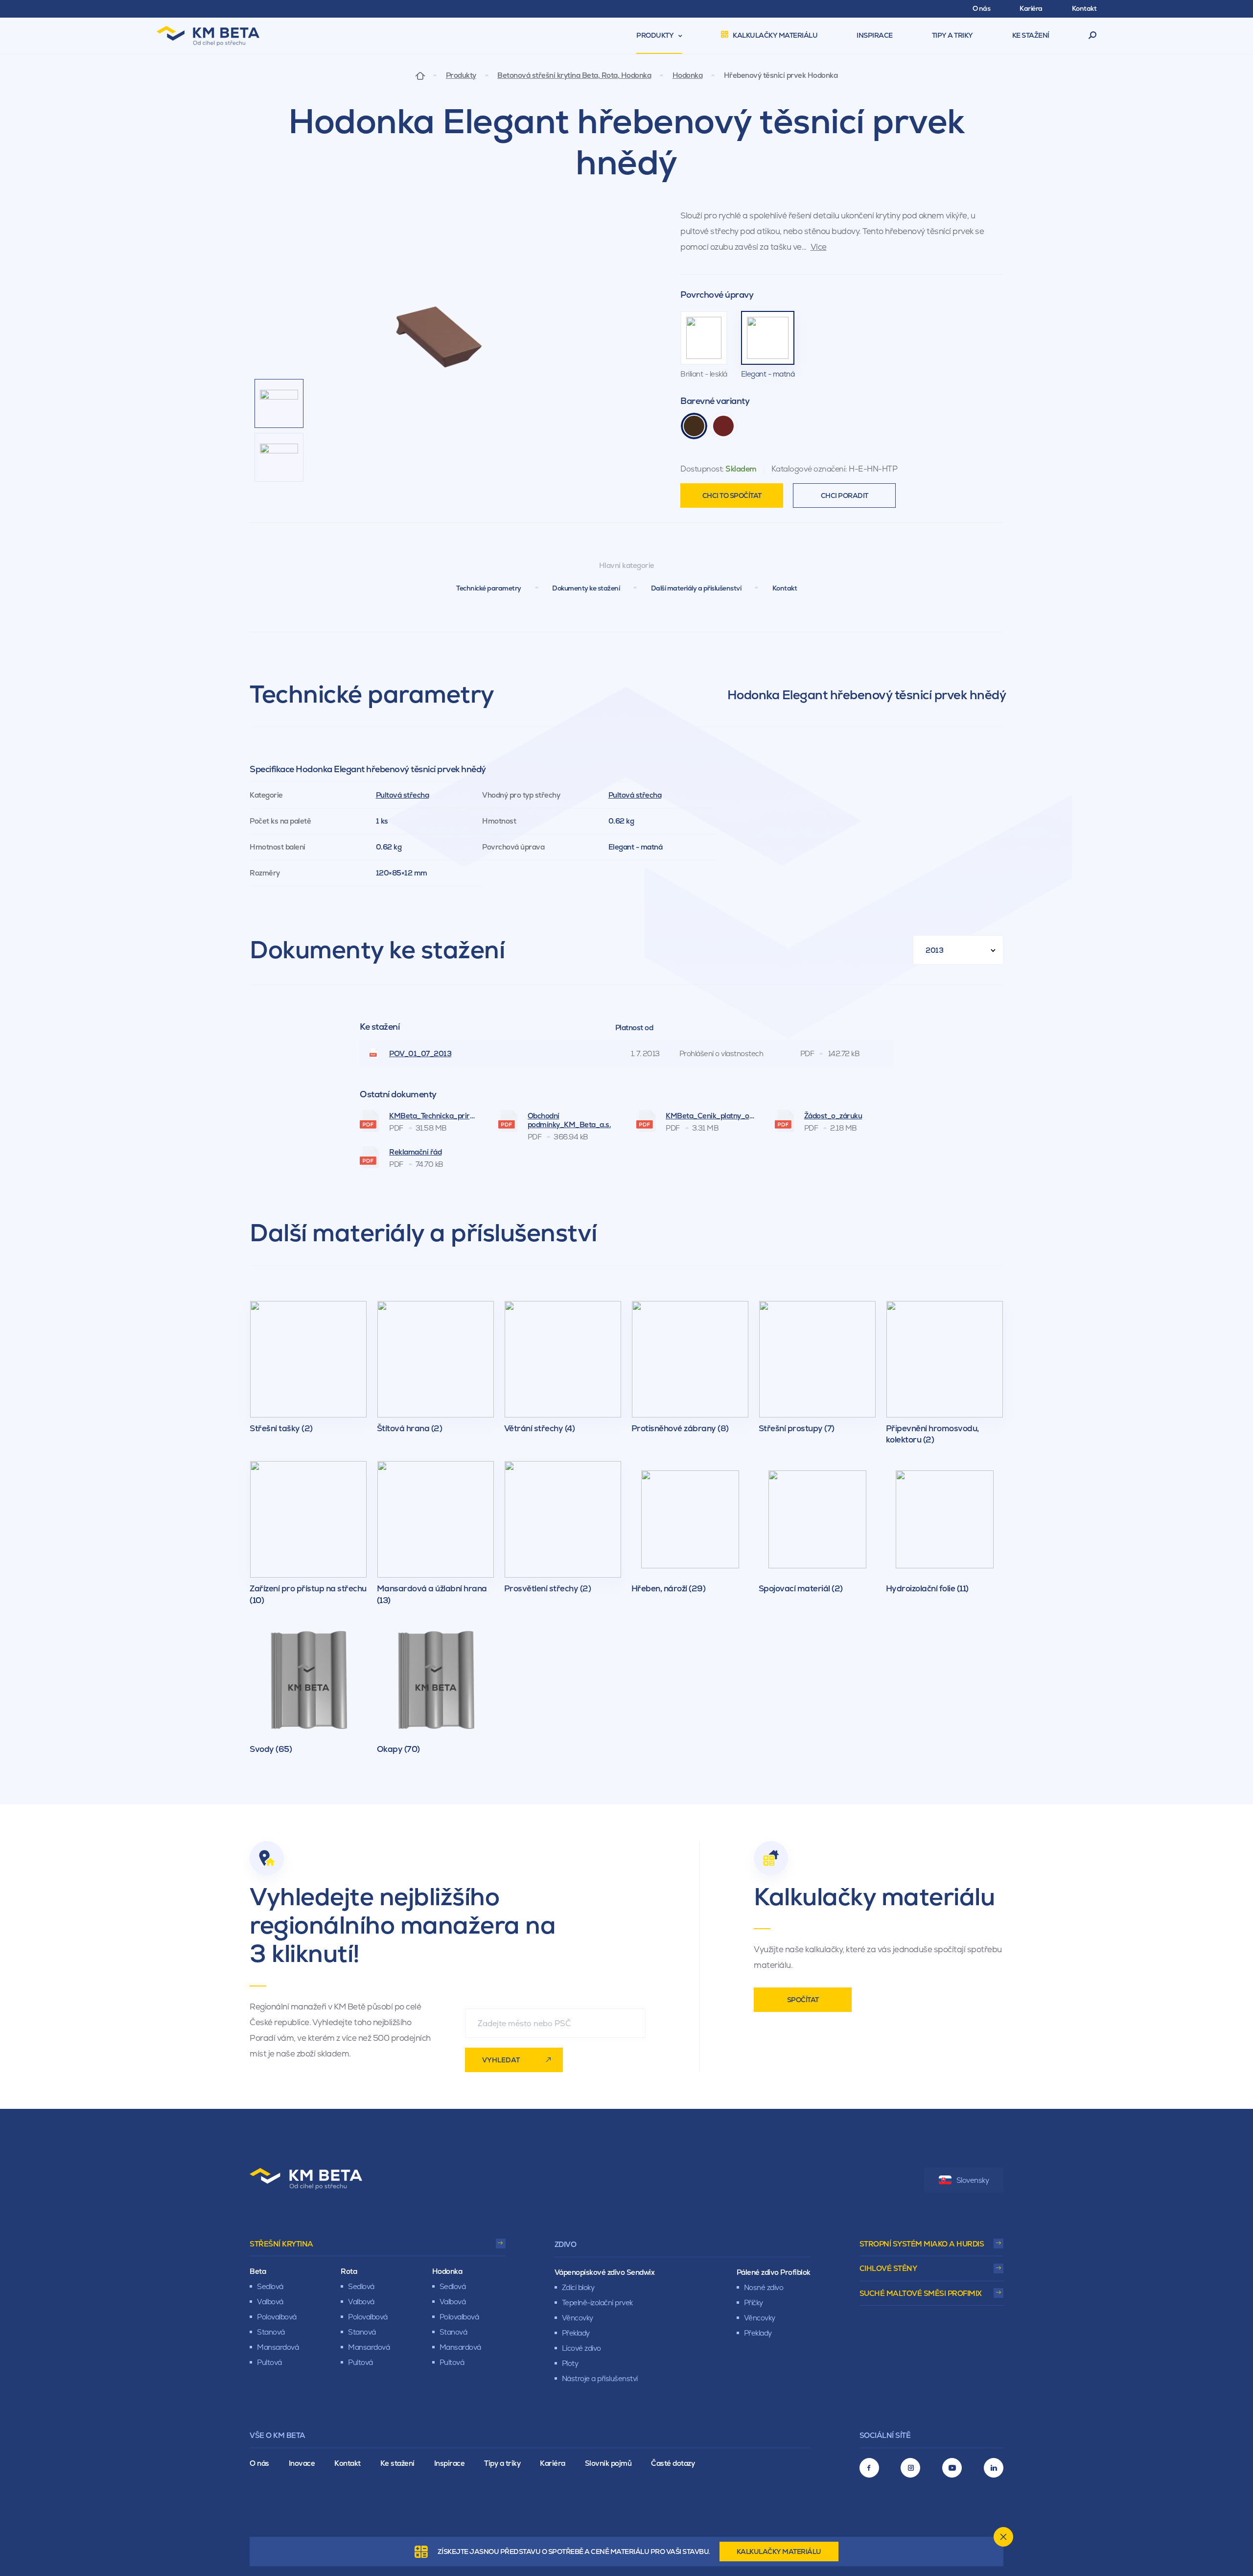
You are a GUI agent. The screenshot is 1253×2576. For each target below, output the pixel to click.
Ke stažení (397, 2463)
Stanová (271, 2332)
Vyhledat (501, 2060)
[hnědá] (694, 426)
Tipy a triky (502, 2463)
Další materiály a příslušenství (696, 588)
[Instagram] (910, 2468)
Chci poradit (845, 496)
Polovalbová (277, 2317)
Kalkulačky (779, 2552)
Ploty (570, 2363)
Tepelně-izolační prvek (597, 2303)
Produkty (461, 75)
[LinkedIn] (994, 2468)
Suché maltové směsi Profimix (921, 2293)
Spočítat (803, 2000)
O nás (259, 2463)
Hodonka (688, 75)
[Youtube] (952, 2468)
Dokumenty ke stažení (586, 588)
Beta (258, 2271)
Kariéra (553, 2463)
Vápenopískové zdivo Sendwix (605, 2272)
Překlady (576, 2333)
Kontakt (785, 588)
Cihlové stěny (888, 2268)
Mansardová (278, 2347)
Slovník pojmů (608, 2463)
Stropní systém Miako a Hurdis (922, 2244)
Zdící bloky (578, 2287)
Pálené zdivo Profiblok (774, 2272)
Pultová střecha (403, 795)
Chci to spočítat (732, 496)
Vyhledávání (1093, 36)
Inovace (302, 2463)
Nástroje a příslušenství (600, 2378)
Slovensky (973, 2180)
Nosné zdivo (764, 2287)
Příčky (754, 2303)
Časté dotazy (673, 2463)
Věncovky (578, 2318)
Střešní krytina (281, 2244)
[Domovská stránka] (420, 75)
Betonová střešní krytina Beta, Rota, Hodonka (574, 75)
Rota (349, 2271)
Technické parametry (489, 588)
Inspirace (450, 2463)
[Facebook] (869, 2468)
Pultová (269, 2362)
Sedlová (270, 2286)
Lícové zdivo (581, 2348)
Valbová (270, 2302)
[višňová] (723, 426)
